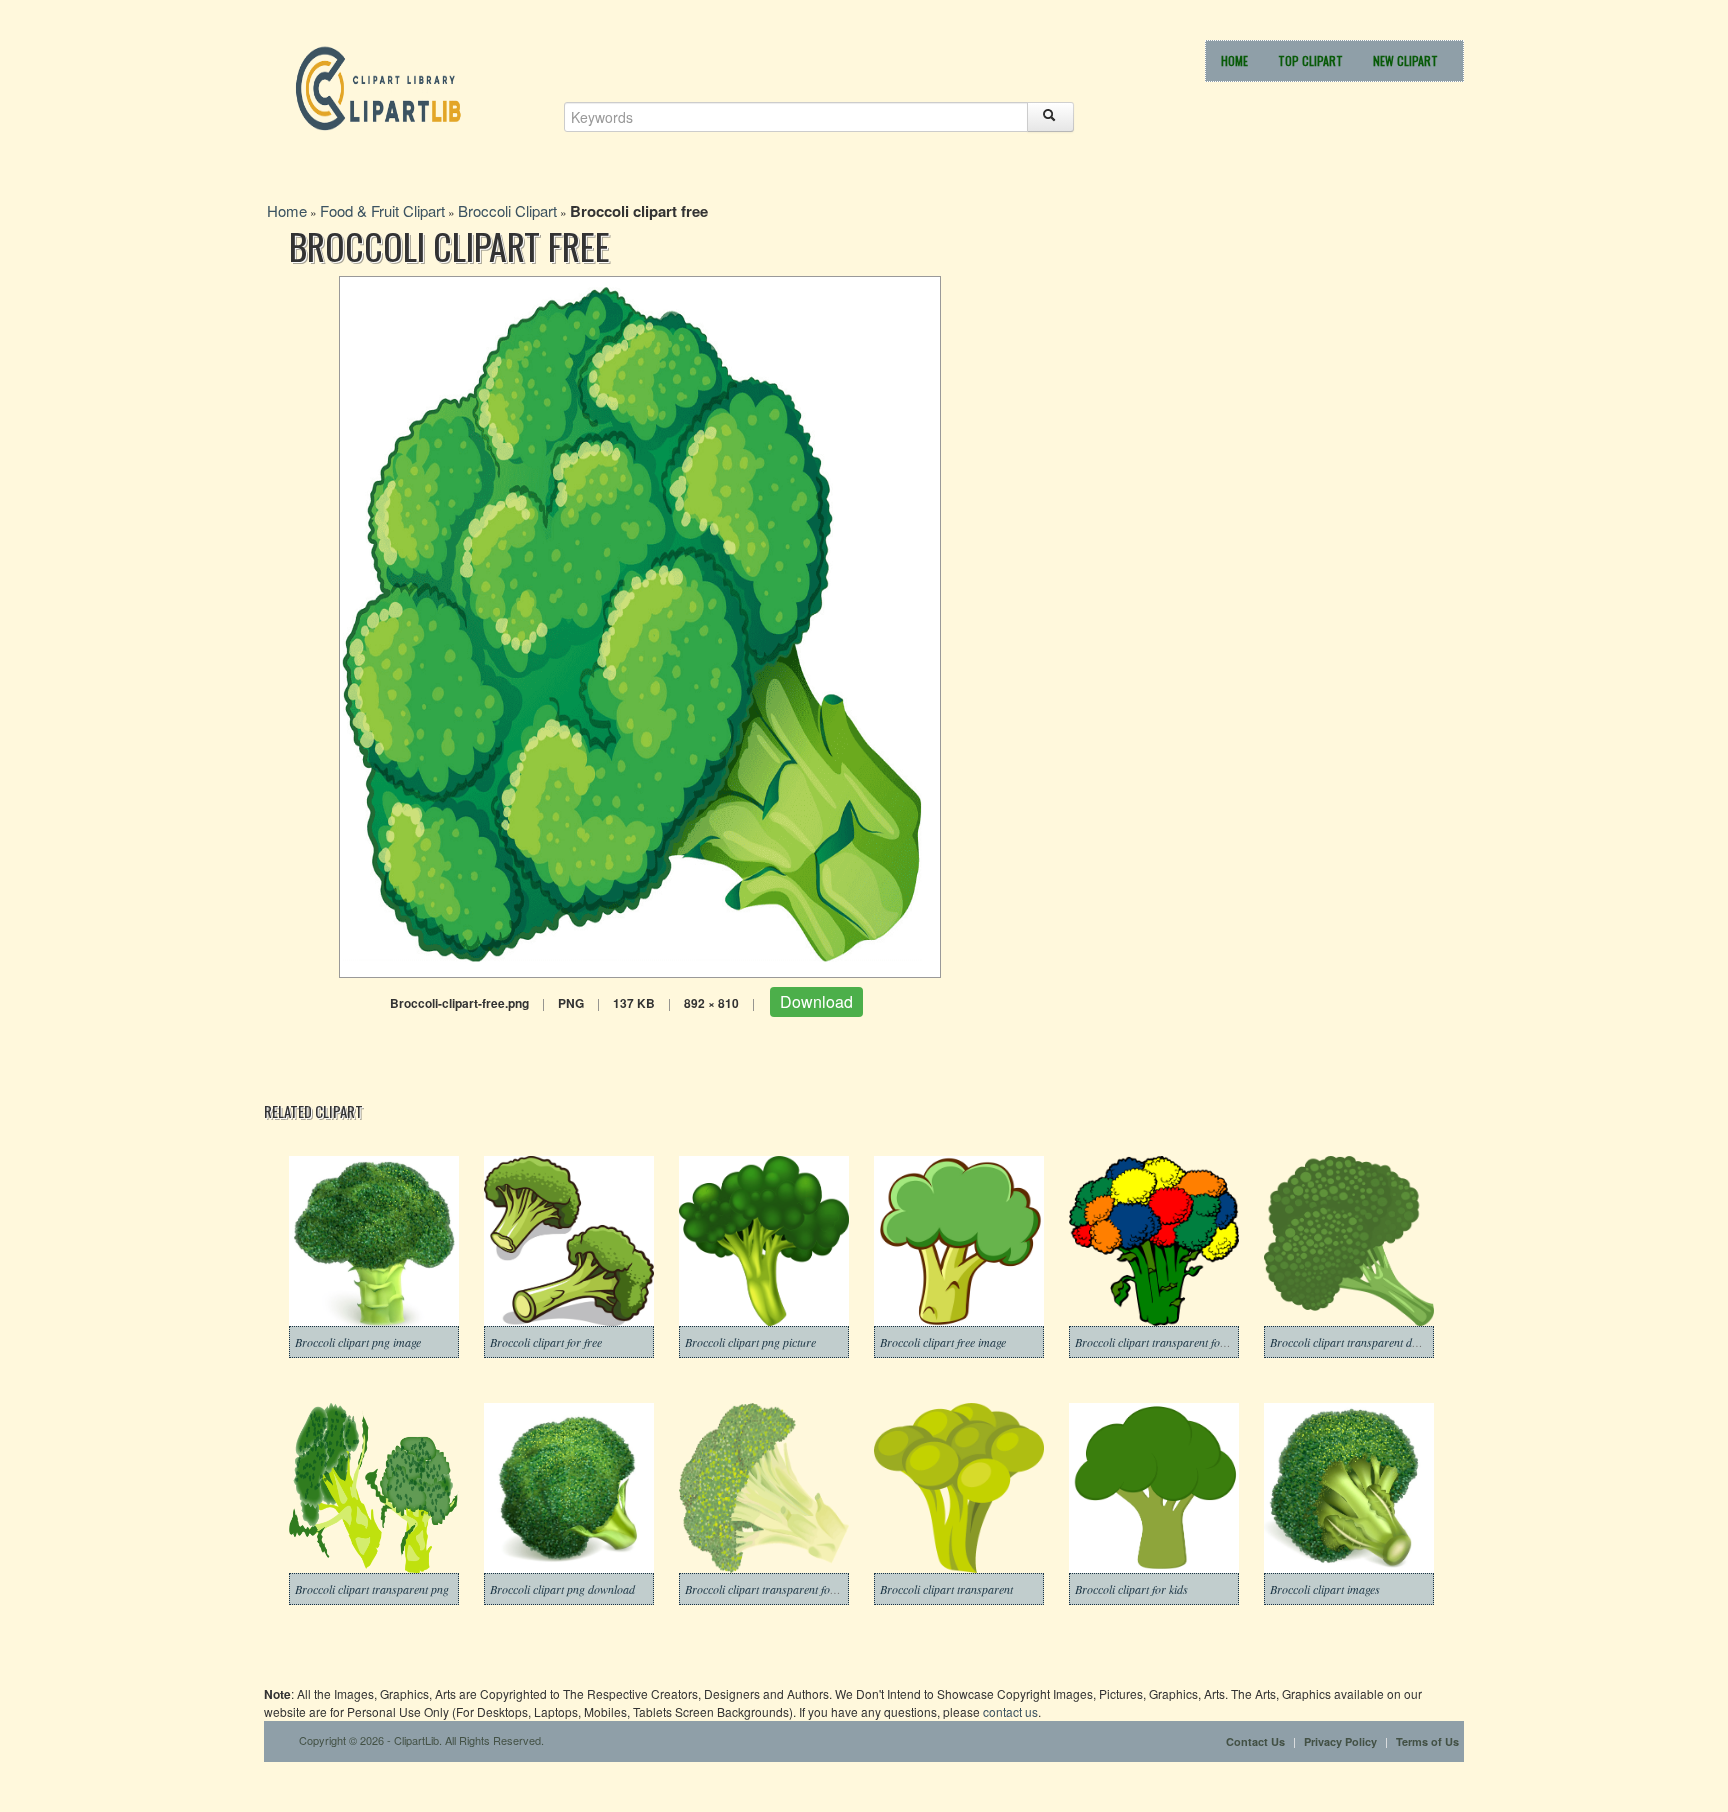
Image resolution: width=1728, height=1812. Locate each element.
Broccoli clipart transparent (946, 1589)
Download (816, 1001)
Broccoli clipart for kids (1131, 1589)
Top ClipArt (1310, 60)
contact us (1010, 1711)
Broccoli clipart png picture (750, 1342)
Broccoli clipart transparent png (372, 1589)
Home (1234, 60)
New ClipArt (1405, 60)
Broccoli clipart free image (943, 1342)
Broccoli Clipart (507, 210)
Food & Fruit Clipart (382, 210)
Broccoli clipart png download (562, 1589)
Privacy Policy (1340, 1741)
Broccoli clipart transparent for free (770, 1589)
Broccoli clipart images (1325, 1589)
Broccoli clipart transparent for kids (1161, 1342)
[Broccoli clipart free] (640, 624)
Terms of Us (1427, 1741)
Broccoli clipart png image (358, 1342)
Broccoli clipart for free (546, 1342)
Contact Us (1255, 1741)
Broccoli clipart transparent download (1361, 1342)
